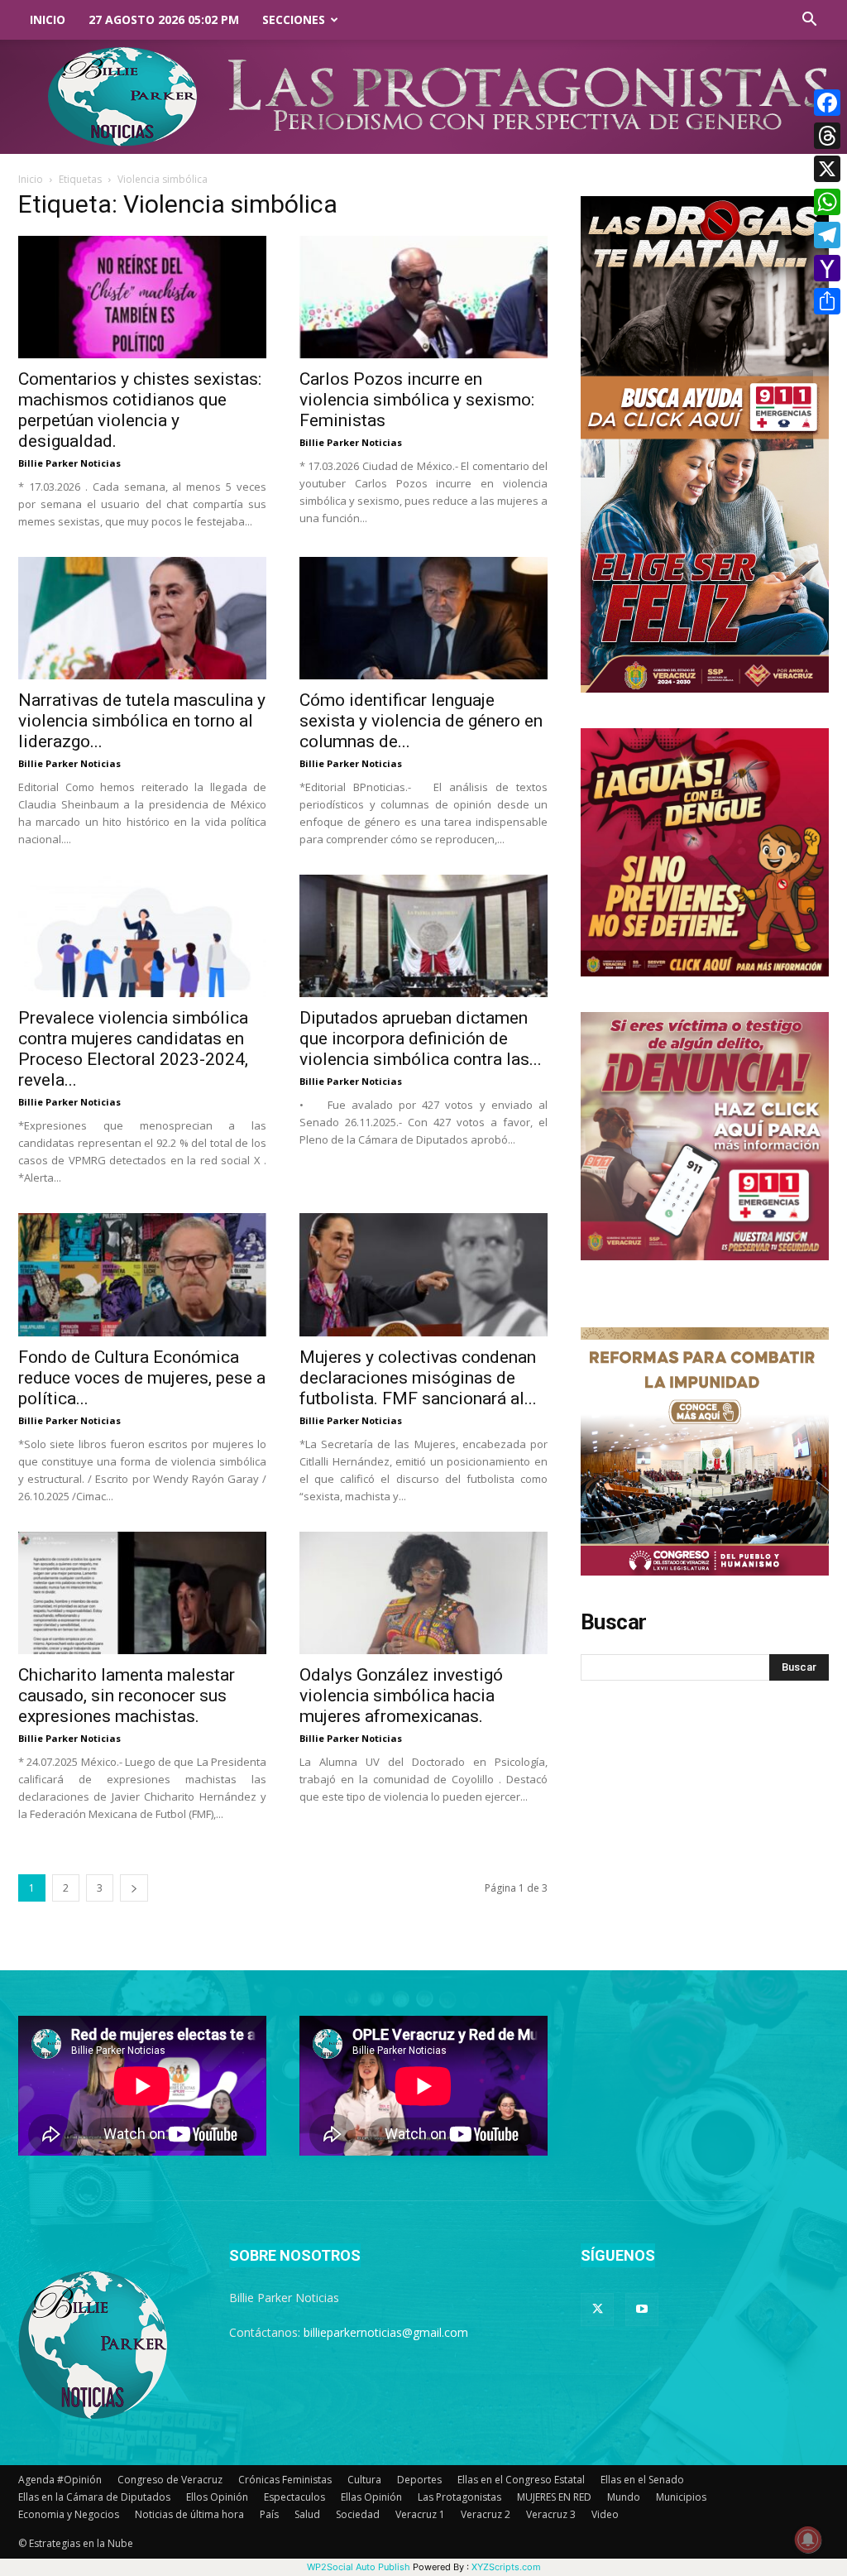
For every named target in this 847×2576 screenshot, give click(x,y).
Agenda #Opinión (60, 2480)
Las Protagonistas (459, 2497)
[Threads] (827, 136)
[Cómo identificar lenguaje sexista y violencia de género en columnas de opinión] (423, 618)
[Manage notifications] (808, 2540)
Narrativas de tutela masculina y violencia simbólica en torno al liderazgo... (142, 721)
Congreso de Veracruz (170, 2480)
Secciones (294, 19)
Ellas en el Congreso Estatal (521, 2480)
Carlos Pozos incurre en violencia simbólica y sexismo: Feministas (417, 400)
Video (605, 2514)
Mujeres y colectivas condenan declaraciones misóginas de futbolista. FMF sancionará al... (418, 1378)
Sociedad (358, 2514)
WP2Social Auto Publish (359, 2567)
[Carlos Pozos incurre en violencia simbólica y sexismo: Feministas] (423, 297)
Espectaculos (294, 2497)
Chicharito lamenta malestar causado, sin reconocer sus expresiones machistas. (127, 1696)
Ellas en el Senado (642, 2480)
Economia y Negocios (69, 2514)
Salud (307, 2514)
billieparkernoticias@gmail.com (386, 2332)
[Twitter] (597, 2310)
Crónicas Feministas (285, 2480)
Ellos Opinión (217, 2497)
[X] (827, 169)
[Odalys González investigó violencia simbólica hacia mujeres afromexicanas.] (423, 1593)
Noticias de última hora (189, 2514)
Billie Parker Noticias (69, 463)
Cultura (364, 2480)
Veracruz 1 (420, 2514)
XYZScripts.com (506, 2567)
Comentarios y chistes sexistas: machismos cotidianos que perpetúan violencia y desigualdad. (140, 410)
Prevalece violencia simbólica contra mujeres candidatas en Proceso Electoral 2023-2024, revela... (133, 1049)
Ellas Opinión (371, 2497)
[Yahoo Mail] (827, 268)
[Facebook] (827, 103)
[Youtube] (642, 2310)
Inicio (48, 19)
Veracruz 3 (551, 2514)
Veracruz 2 (486, 2514)
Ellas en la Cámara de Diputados (94, 2497)
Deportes (419, 2480)
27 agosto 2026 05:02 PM (164, 19)
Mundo (624, 2497)
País (269, 2514)
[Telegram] (827, 235)
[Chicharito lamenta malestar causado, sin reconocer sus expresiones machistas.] (142, 1593)
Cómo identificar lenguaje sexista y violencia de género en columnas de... (421, 721)
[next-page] (134, 1888)
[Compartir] (827, 301)
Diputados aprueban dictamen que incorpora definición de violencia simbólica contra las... (421, 1039)
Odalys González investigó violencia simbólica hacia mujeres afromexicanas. (401, 1696)
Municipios (681, 2497)
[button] (809, 21)
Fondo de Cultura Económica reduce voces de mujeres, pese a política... (142, 1378)
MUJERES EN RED (554, 2497)
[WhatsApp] (827, 202)
